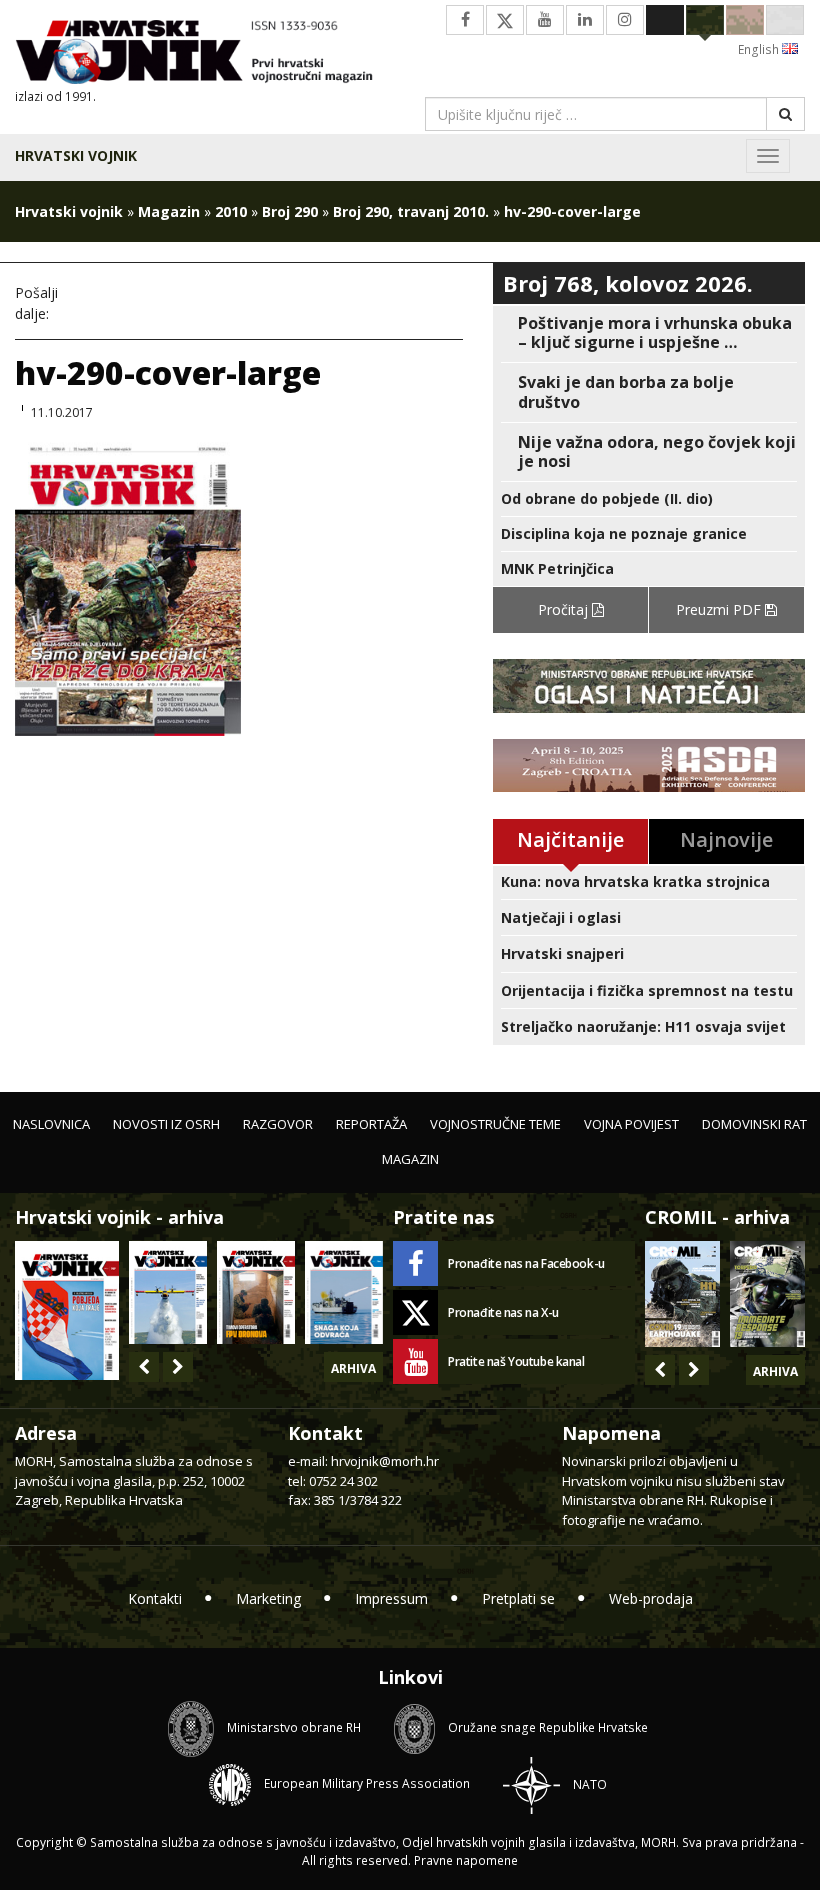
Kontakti (155, 1598)
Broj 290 (290, 211)
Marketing (268, 1598)
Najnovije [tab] (726, 839)
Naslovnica (51, 1124)
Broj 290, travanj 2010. (411, 211)
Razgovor (278, 1124)
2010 (231, 211)
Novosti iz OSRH (166, 1124)
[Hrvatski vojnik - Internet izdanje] (205, 54)
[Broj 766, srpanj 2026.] (168, 1292)
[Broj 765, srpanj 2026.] (256, 1292)
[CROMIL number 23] (682, 1294)
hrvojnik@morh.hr (385, 1461)
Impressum (391, 1598)
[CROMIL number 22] (767, 1294)
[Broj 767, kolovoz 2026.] (67, 1308)
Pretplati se (518, 1598)
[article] (649, 333)
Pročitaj (565, 609)
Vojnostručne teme (495, 1124)
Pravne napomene (466, 1860)
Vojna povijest (631, 1124)
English (760, 49)
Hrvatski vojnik (76, 155)
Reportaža (371, 1124)
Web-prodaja (651, 1598)
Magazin (169, 211)
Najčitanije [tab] (570, 839)
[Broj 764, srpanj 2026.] (344, 1292)
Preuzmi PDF (720, 609)
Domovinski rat (754, 1124)
